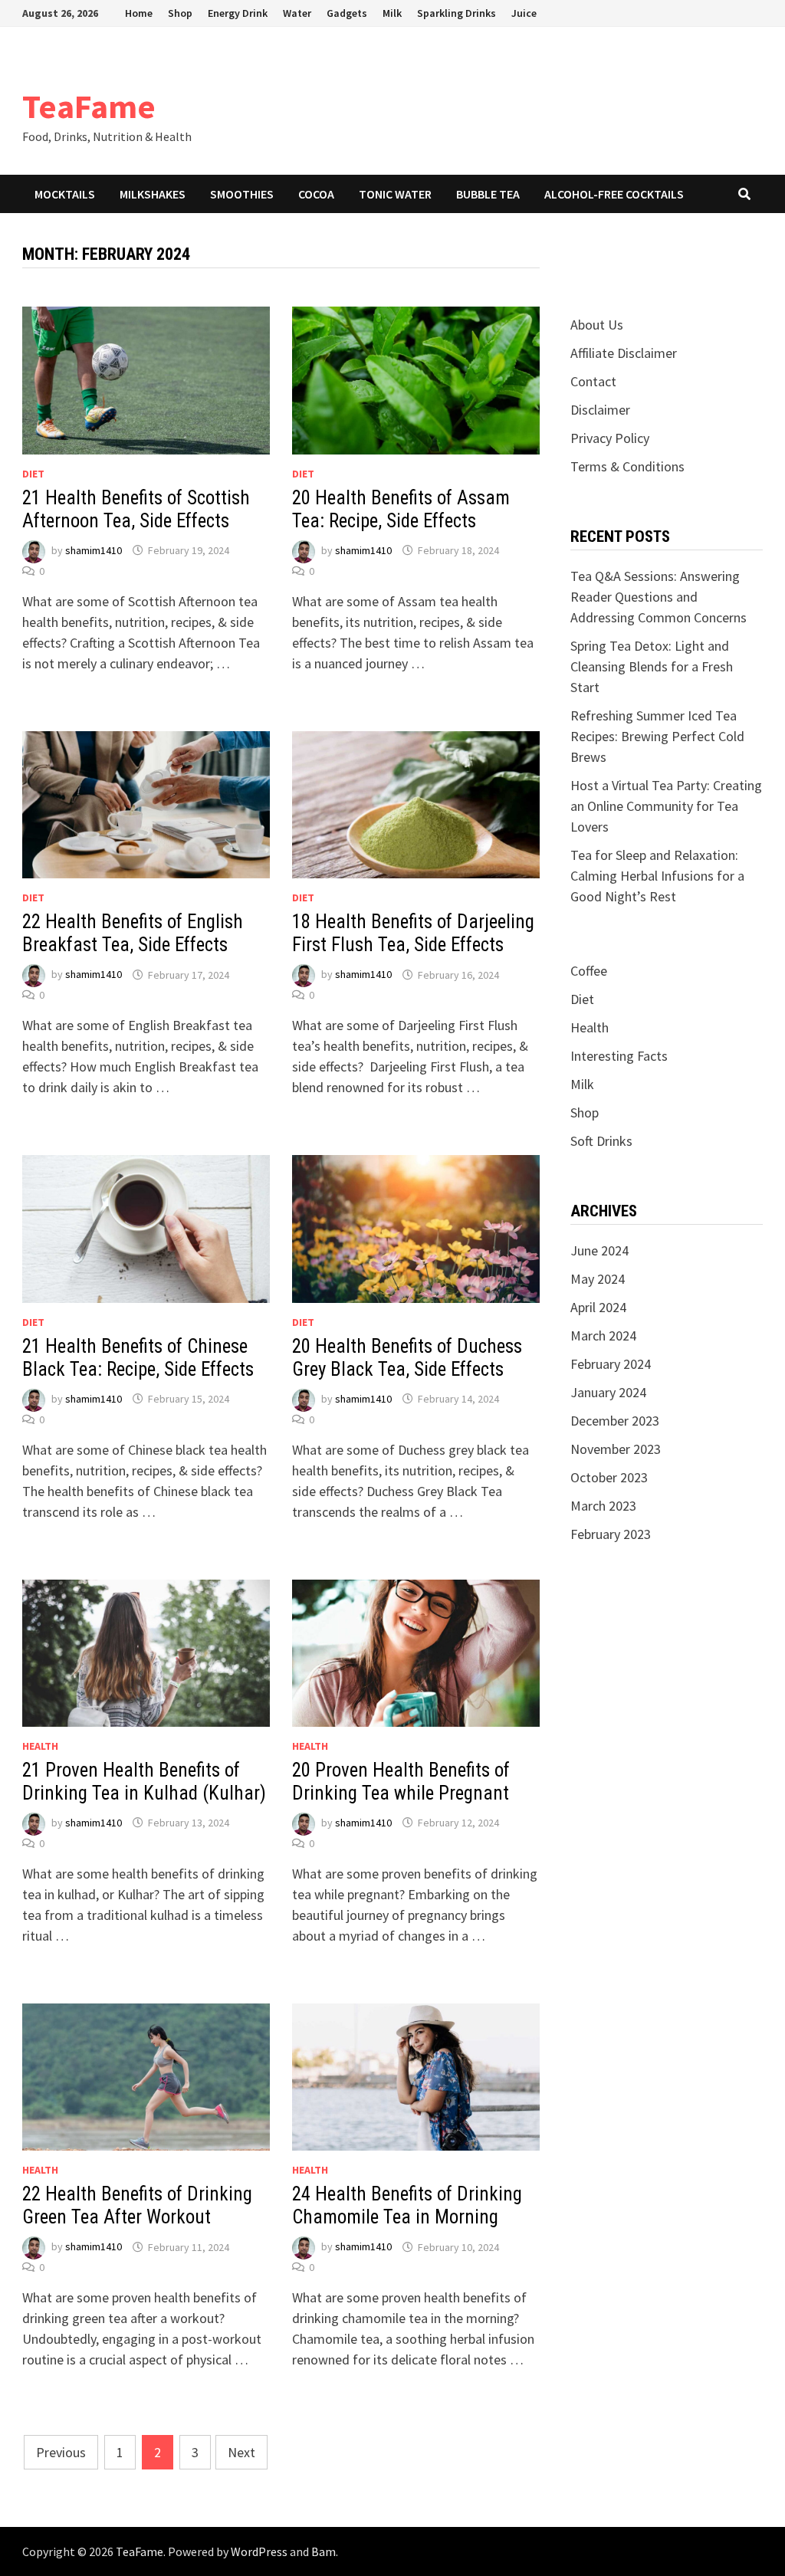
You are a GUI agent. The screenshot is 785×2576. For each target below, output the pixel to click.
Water (297, 13)
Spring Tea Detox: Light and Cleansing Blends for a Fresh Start (652, 666)
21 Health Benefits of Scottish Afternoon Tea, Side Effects (136, 509)
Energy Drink (238, 13)
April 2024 (598, 1307)
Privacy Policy (610, 438)
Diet (33, 474)
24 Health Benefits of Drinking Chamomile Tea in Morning (407, 2205)
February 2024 (611, 1364)
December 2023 (615, 1421)
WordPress (259, 2551)
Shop (180, 13)
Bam (324, 2551)
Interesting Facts (619, 1056)
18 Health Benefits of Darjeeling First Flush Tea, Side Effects (413, 933)
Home (139, 13)
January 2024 (608, 1392)
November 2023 (616, 1449)
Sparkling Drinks (457, 13)
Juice (524, 13)
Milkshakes (153, 194)
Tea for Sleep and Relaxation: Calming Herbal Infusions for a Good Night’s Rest (657, 876)
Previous (61, 2452)
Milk (392, 13)
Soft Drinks (601, 1141)
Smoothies (242, 194)
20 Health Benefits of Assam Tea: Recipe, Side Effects (401, 509)
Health (40, 1746)
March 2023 (603, 1506)
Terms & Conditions (627, 466)
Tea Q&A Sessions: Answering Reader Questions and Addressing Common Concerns (659, 597)
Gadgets (347, 13)
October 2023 (609, 1477)
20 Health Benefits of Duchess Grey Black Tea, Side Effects (407, 1358)
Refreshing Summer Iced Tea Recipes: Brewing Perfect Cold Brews (657, 736)
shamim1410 (94, 550)
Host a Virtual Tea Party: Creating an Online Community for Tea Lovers (666, 806)
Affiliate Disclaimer (624, 353)
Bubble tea (488, 194)
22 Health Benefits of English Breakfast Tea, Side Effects (133, 933)
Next (241, 2452)
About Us (597, 325)
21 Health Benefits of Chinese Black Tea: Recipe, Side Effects (138, 1358)
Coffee (589, 971)
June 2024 (599, 1250)
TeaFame (89, 106)
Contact (593, 381)
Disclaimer (600, 410)
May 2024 (598, 1279)
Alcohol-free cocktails (614, 194)
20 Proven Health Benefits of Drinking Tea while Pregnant (401, 1782)
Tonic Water (395, 194)
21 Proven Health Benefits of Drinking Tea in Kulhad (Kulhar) (144, 1782)
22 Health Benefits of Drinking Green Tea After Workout (137, 2205)
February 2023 (611, 1534)
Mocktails (65, 194)
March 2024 (603, 1336)
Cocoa (316, 194)
